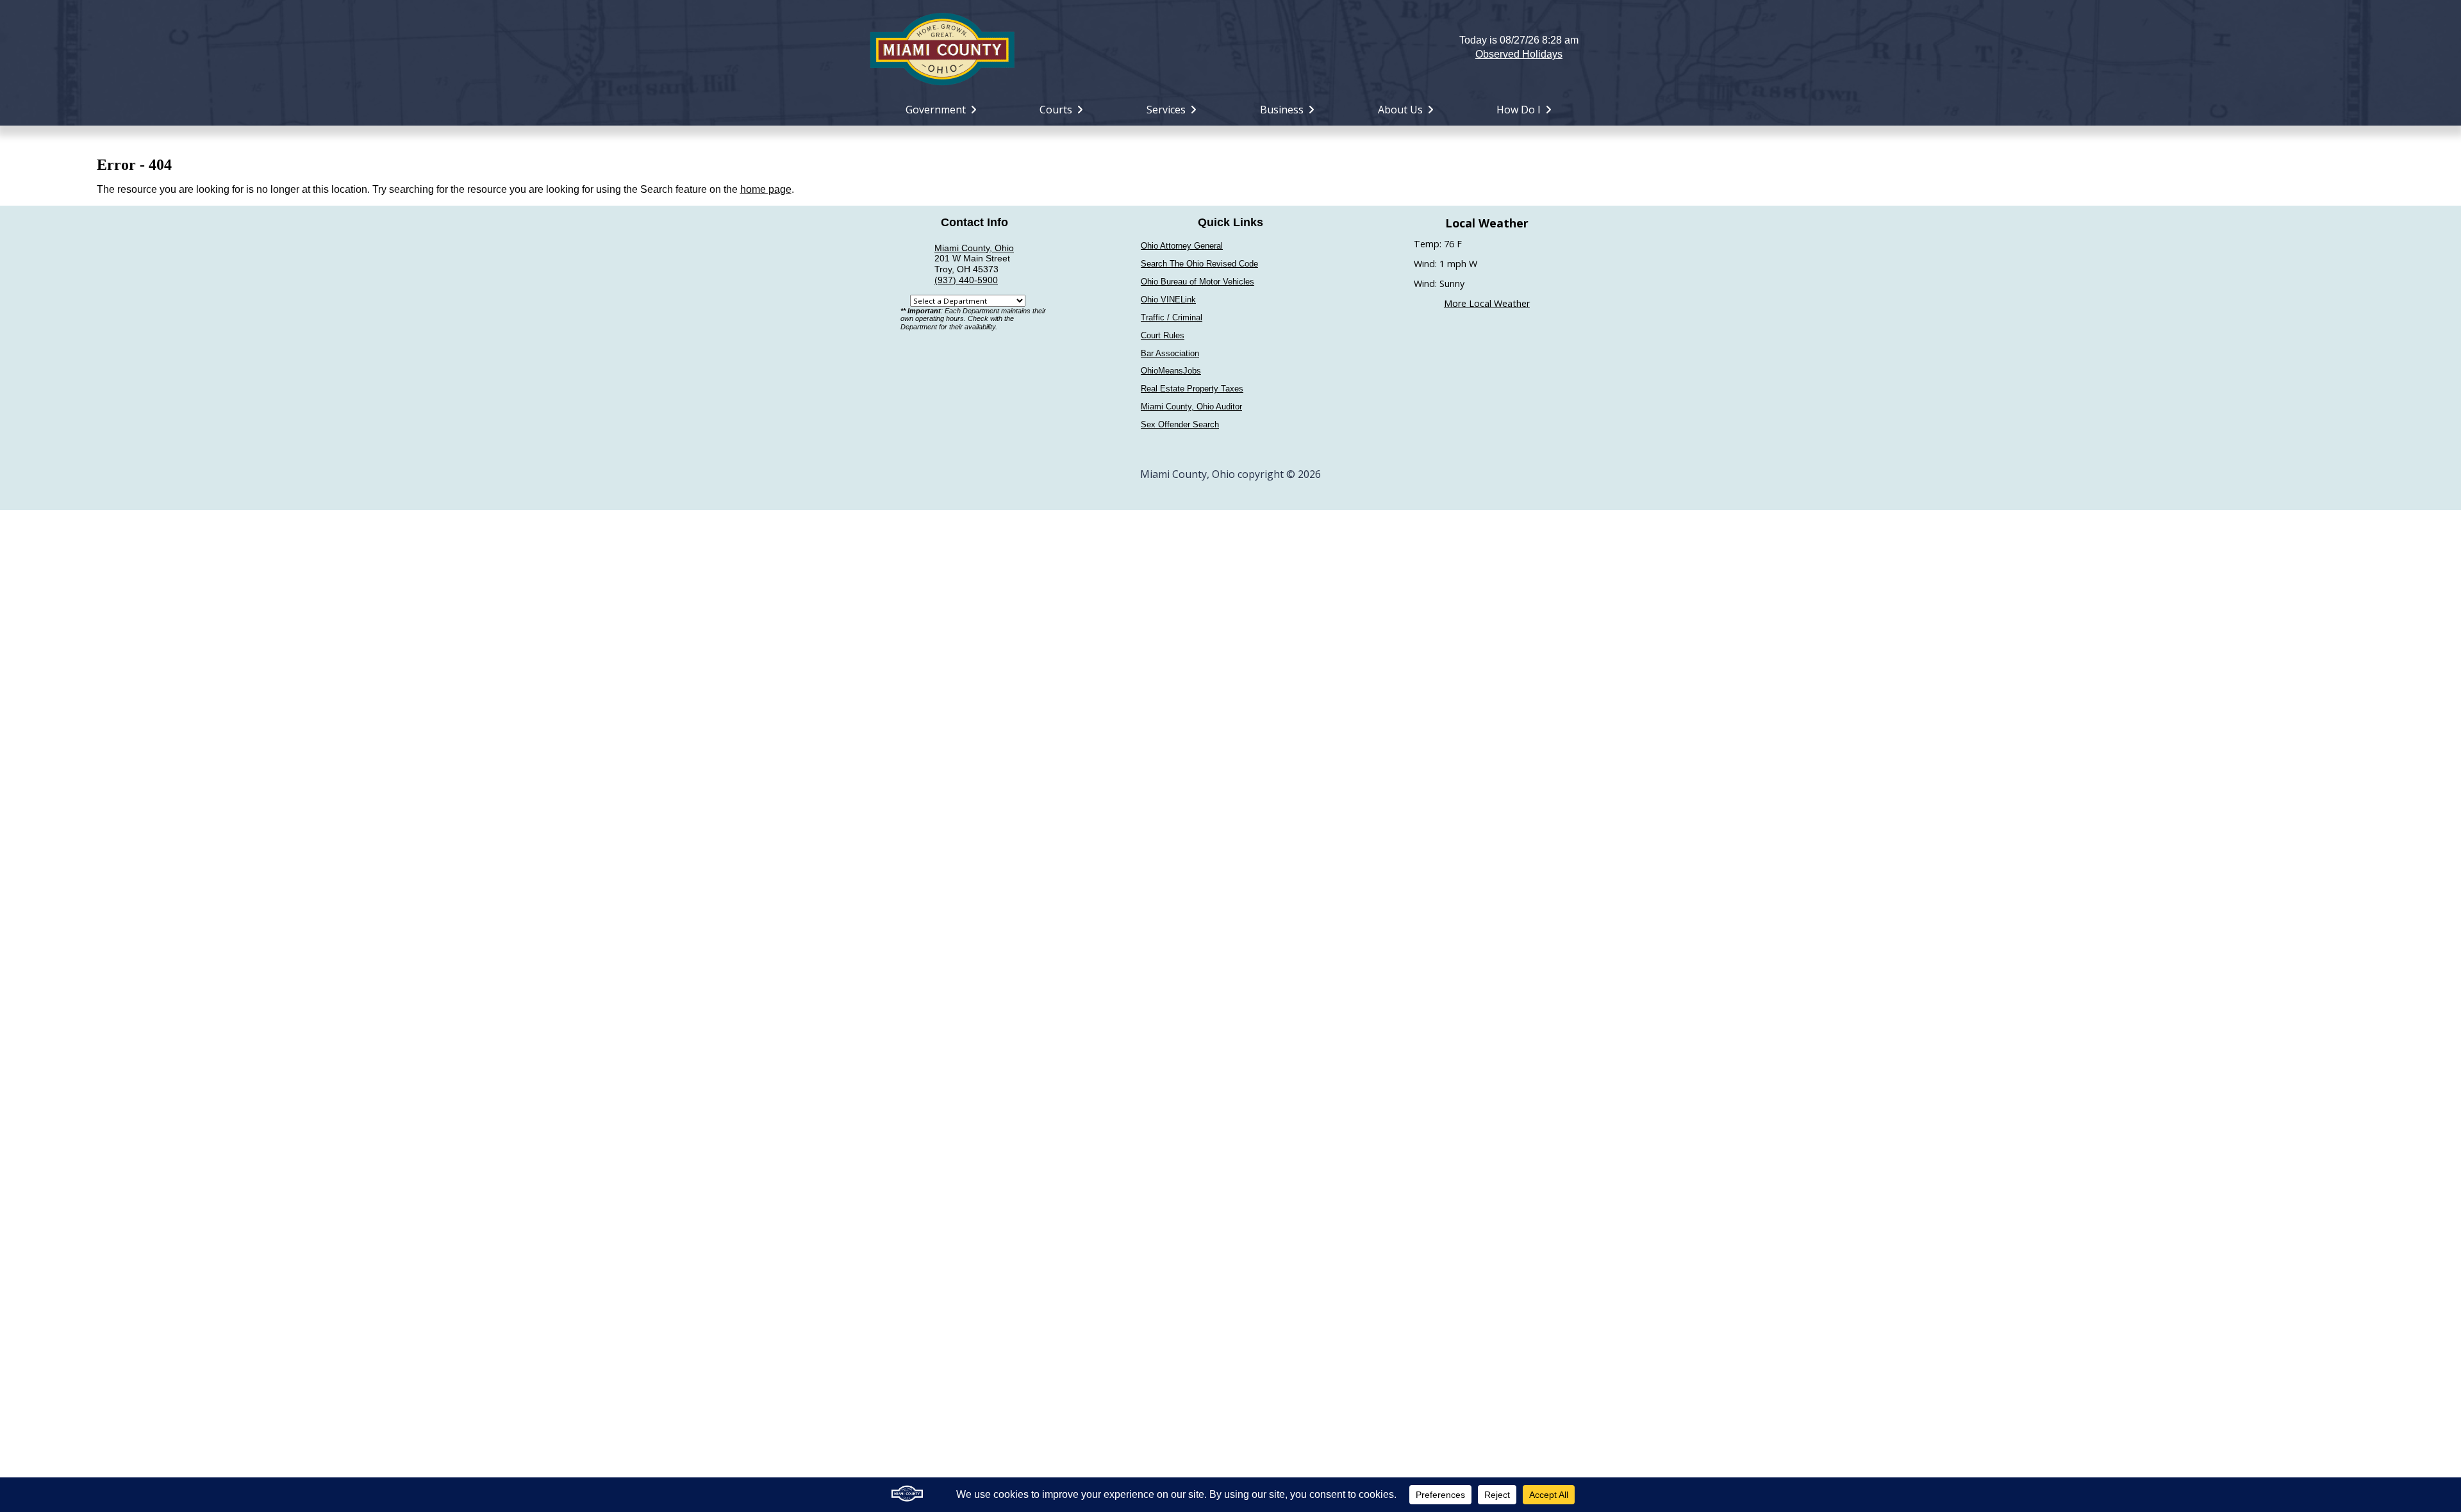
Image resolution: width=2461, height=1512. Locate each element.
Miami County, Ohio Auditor (1191, 407)
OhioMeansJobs (1171, 371)
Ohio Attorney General (1182, 246)
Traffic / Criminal (1172, 317)
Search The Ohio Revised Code (1199, 264)
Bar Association (1170, 353)
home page (766, 189)
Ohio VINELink (1168, 300)
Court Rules (1163, 335)
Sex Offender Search (1180, 424)
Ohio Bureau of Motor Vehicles (1197, 282)
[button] (1231, 47)
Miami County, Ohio (974, 248)
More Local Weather (1487, 303)
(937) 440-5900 (966, 280)
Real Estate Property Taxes (1192, 389)
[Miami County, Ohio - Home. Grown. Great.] (942, 47)
